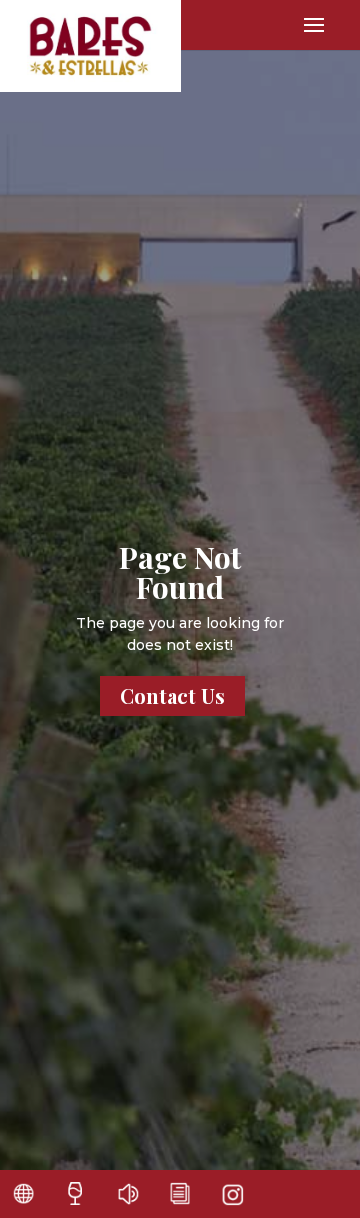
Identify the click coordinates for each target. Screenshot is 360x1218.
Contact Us (172, 695)
